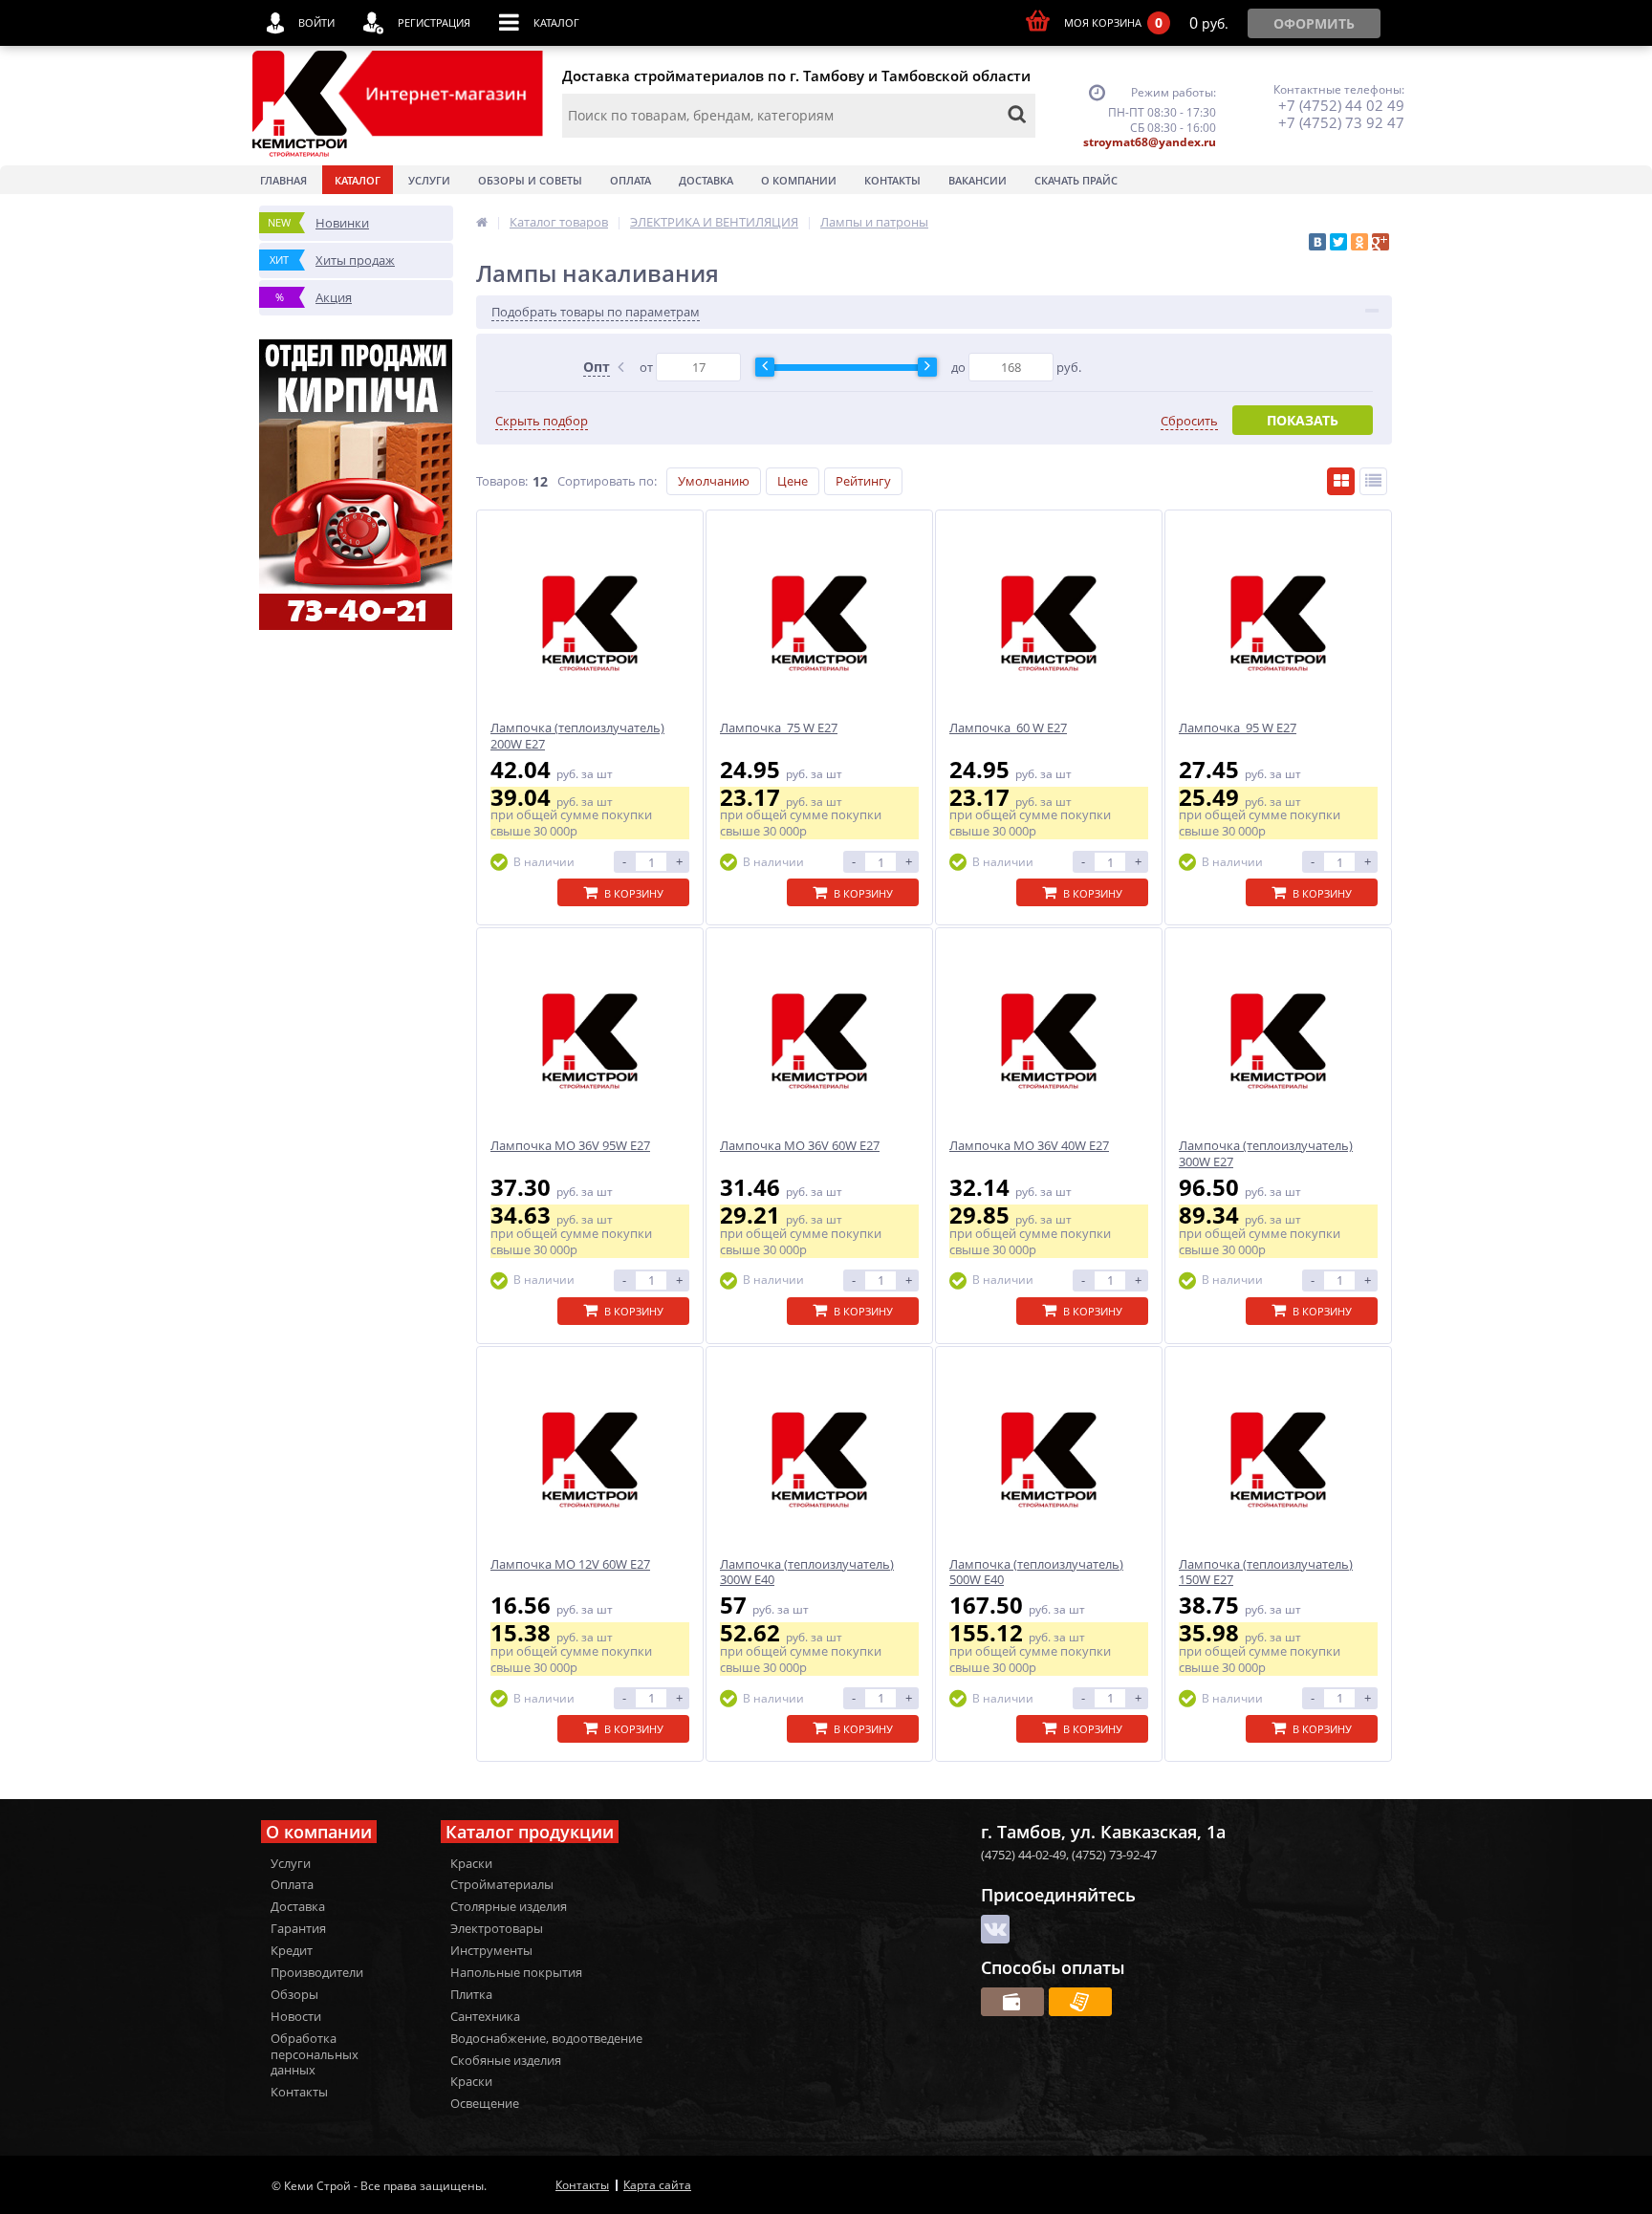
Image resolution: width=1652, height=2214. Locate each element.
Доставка (706, 180)
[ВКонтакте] (1317, 242)
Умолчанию (714, 481)
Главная (283, 180)
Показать (1303, 420)
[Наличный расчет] (1012, 2002)
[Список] (1373, 481)
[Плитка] (1341, 481)
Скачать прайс (1076, 180)
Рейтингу (863, 481)
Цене (793, 481)
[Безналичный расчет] (1080, 2002)
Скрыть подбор (542, 421)
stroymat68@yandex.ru (1150, 142)
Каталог (358, 180)
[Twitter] (1338, 242)
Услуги (429, 180)
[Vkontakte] (995, 1929)
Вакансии (978, 180)
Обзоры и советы (530, 180)
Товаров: (502, 481)
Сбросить (1189, 421)
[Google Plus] (1380, 242)
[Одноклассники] (1359, 242)
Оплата (630, 180)
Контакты (892, 180)
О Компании (799, 180)
